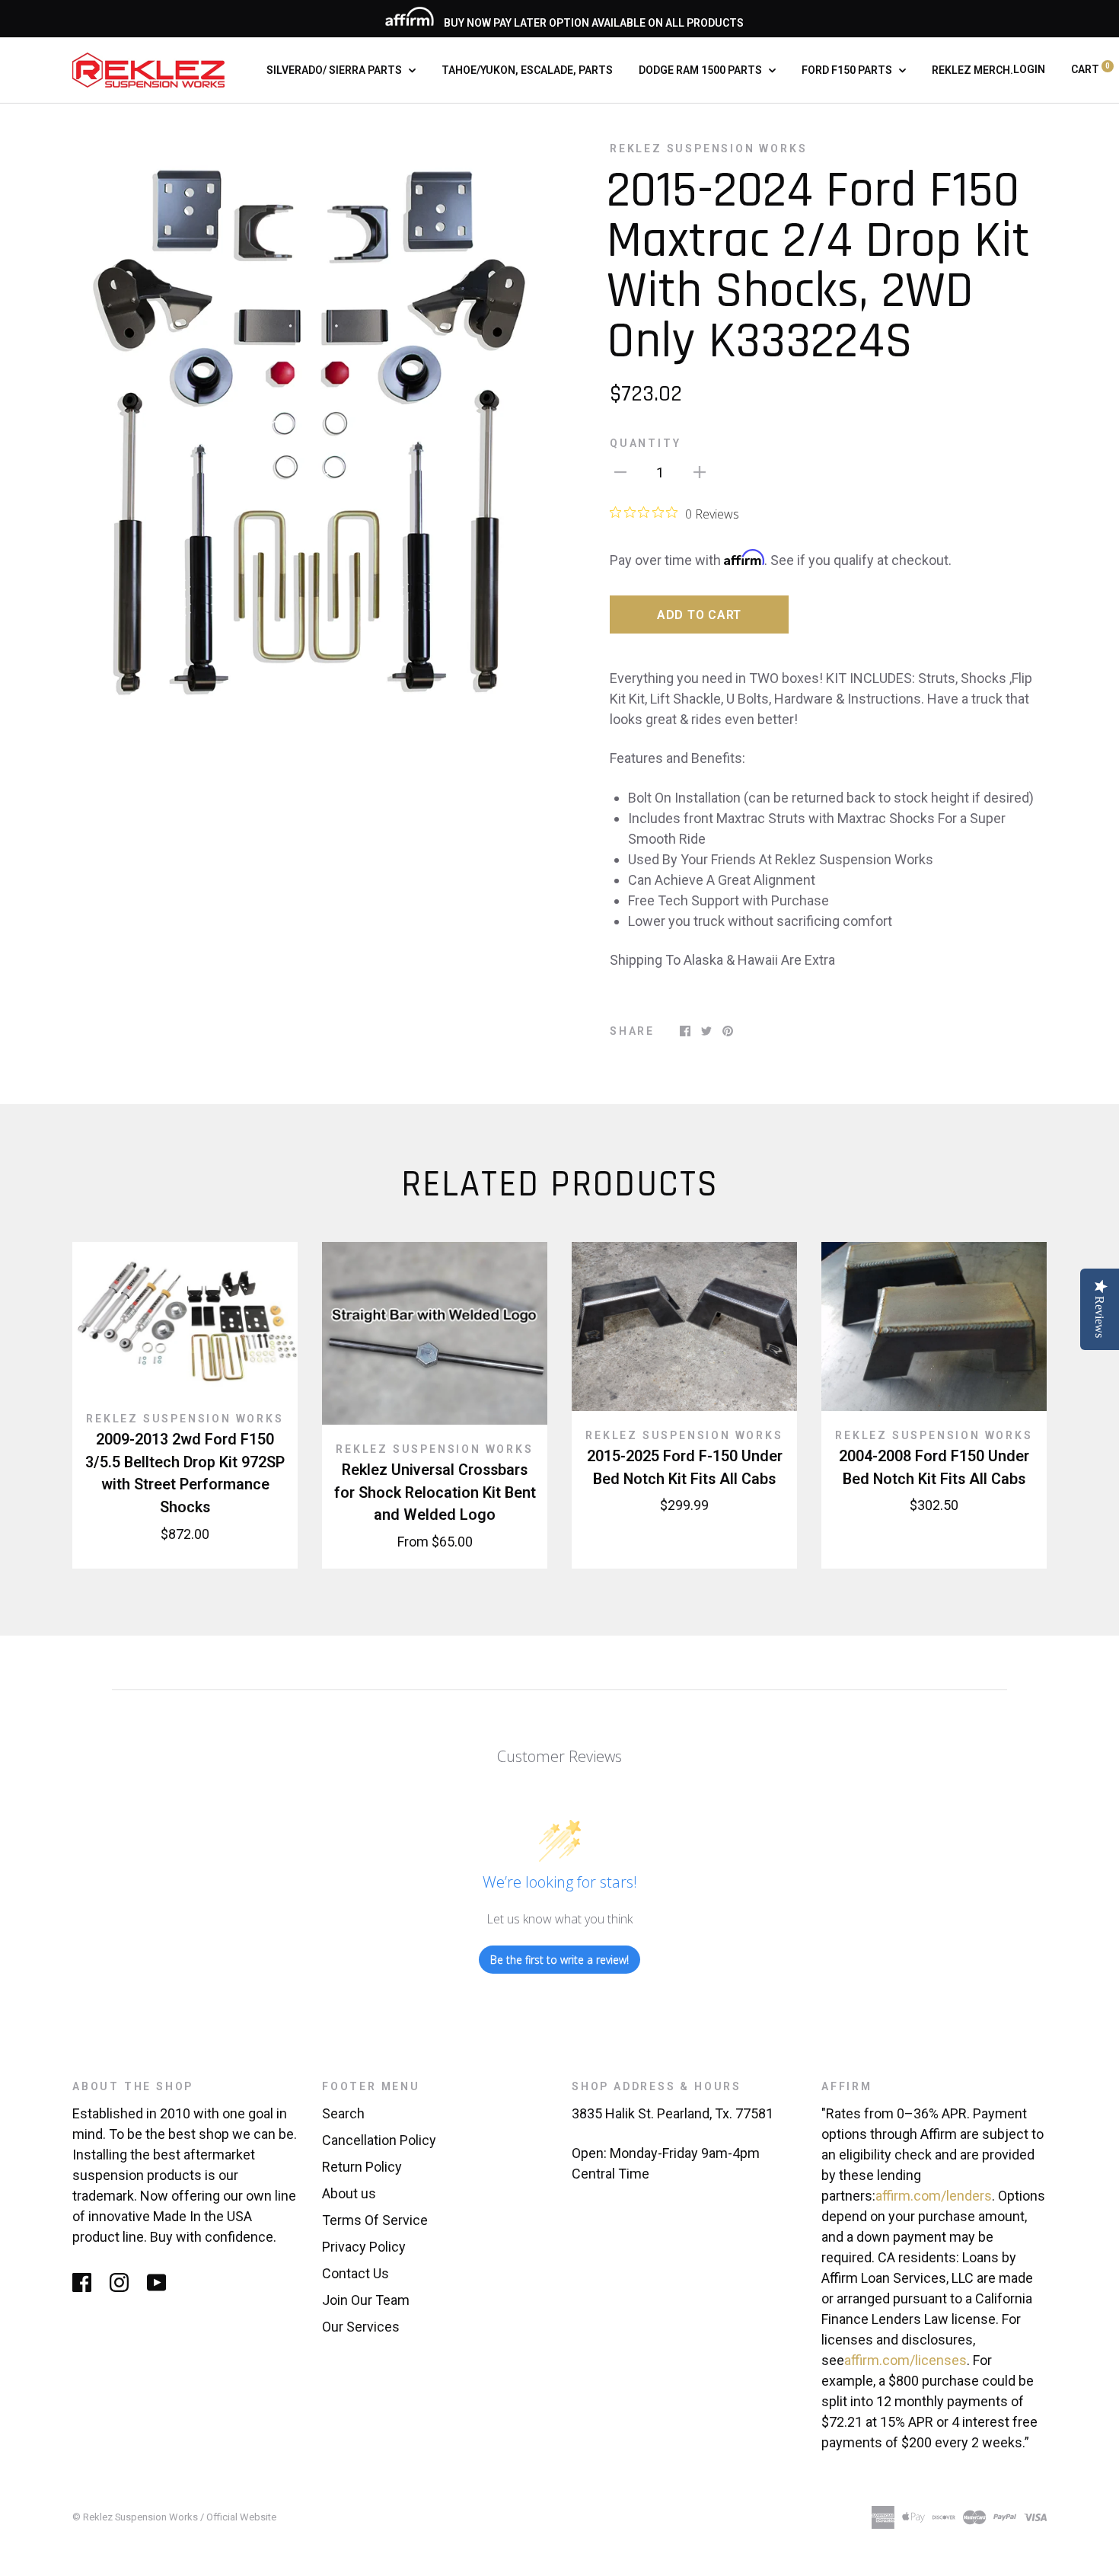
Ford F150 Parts (848, 70)
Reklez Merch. (972, 70)
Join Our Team (366, 2300)
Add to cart (699, 615)
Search (343, 2113)
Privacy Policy (364, 2247)
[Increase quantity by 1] (700, 471)
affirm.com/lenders (934, 2196)
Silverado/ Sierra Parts (335, 70)
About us (349, 2193)
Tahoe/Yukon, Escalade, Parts (527, 70)
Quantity (645, 443)
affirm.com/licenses (905, 2360)
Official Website (241, 2517)
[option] (310, 426)
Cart (1090, 69)
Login (1029, 69)
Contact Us (355, 2273)
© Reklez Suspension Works (136, 2517)
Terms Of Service (375, 2220)
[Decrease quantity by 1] (620, 471)
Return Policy (362, 2167)
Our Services (361, 2327)
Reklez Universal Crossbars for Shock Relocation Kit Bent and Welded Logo (435, 1492)
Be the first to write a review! (559, 1960)
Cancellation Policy (379, 2140)
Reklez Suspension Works (708, 148)
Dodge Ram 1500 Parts (701, 70)
